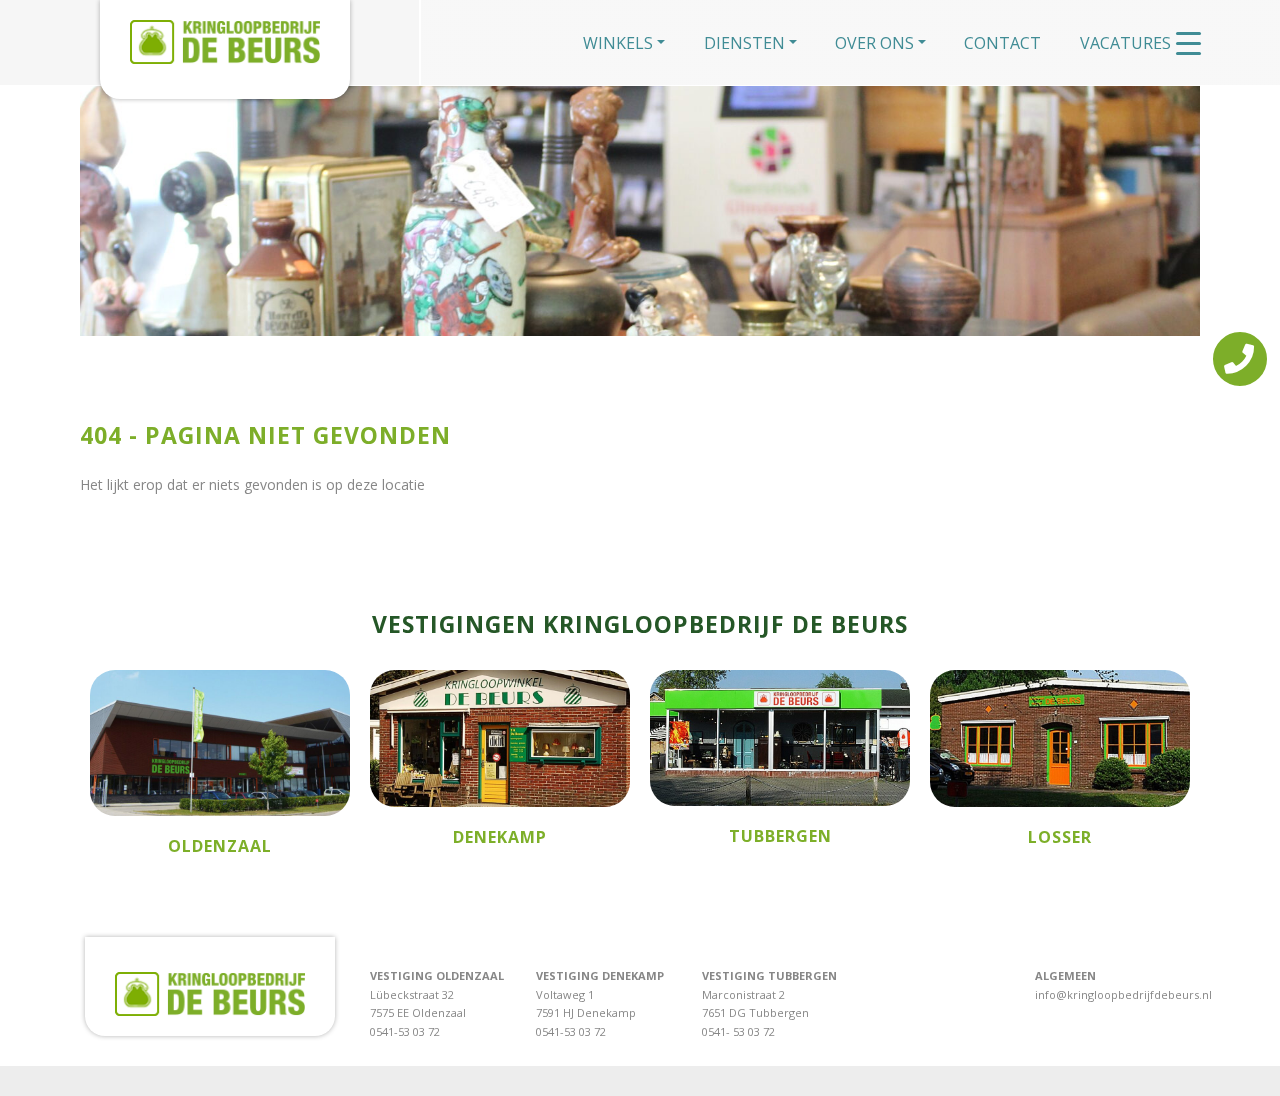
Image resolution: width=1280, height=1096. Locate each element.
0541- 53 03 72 (738, 1031)
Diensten (744, 43)
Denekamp (500, 837)
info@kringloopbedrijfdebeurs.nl (1123, 994)
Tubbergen (780, 836)
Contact (1002, 43)
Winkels (618, 43)
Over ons (874, 43)
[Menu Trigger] (1188, 42)
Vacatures (1125, 43)
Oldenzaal (220, 846)
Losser (1060, 837)
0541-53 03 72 (405, 1031)
